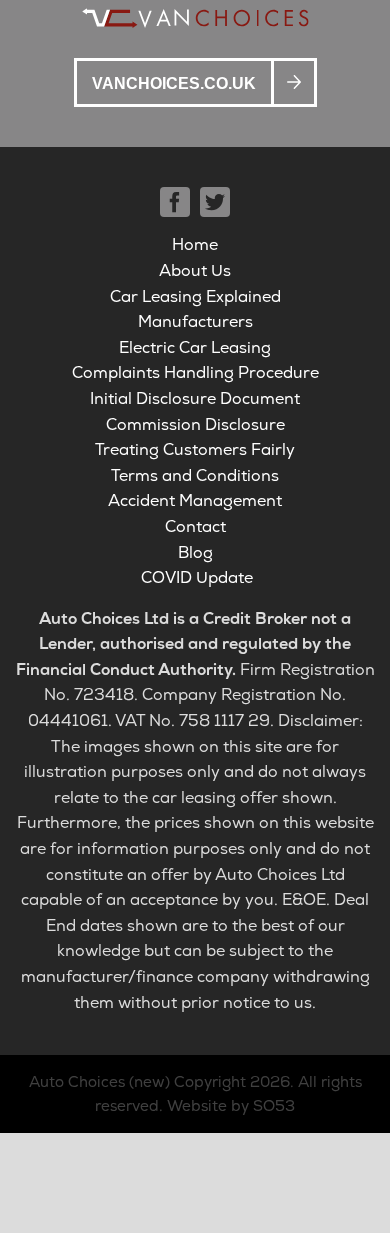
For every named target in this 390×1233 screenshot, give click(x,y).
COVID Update (197, 577)
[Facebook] (175, 202)
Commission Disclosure (195, 424)
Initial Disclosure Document (195, 398)
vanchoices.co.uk (174, 83)
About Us (195, 270)
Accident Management (195, 500)
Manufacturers (195, 321)
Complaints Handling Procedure (195, 372)
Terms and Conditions (195, 475)
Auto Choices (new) (99, 1082)
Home (195, 244)
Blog (195, 552)
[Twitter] (215, 202)
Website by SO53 (231, 1106)
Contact (195, 526)
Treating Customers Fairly (195, 449)
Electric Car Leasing (195, 347)
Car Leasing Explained (195, 296)
